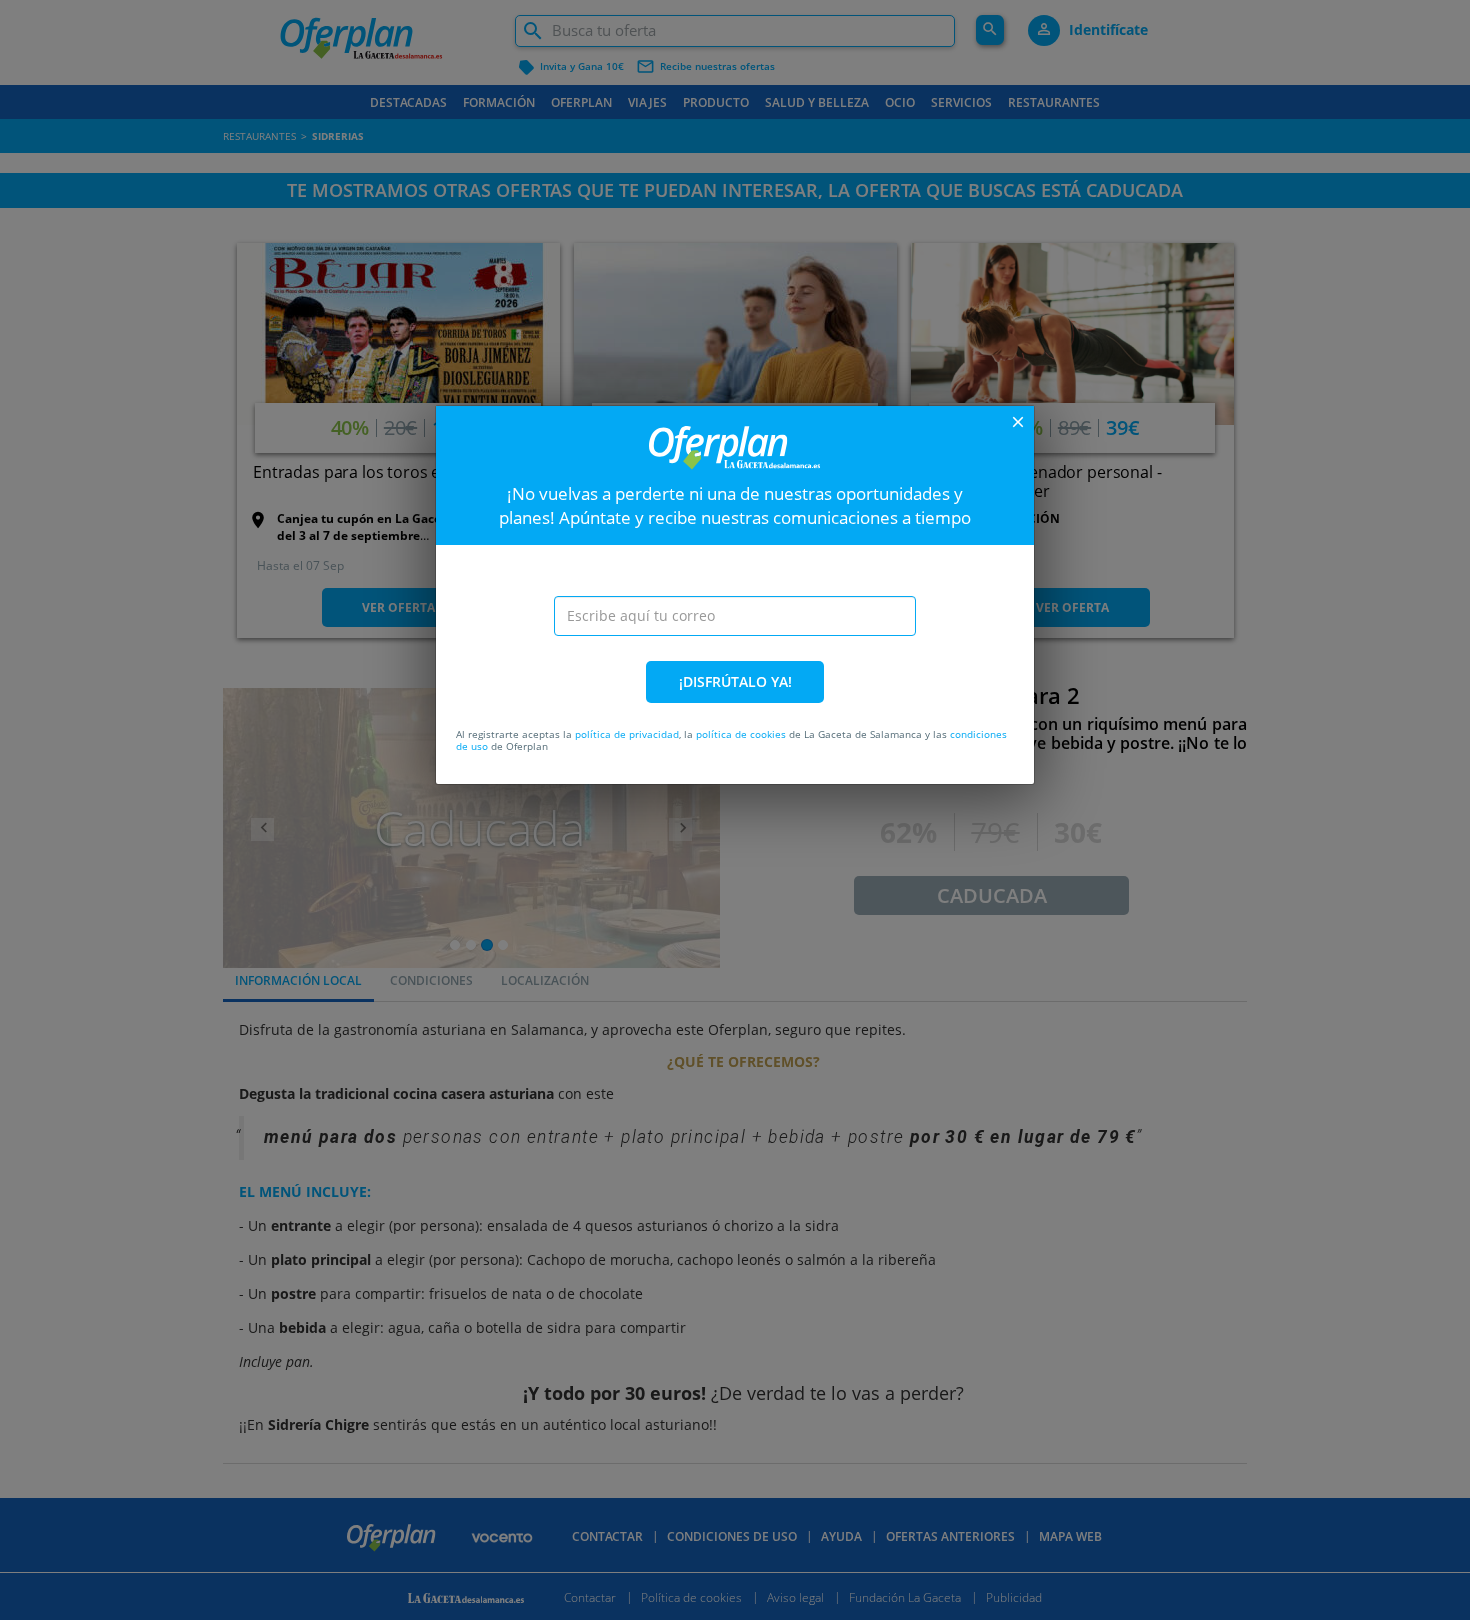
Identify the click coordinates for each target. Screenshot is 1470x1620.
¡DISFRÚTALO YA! (735, 681)
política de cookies (741, 734)
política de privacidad (627, 734)
